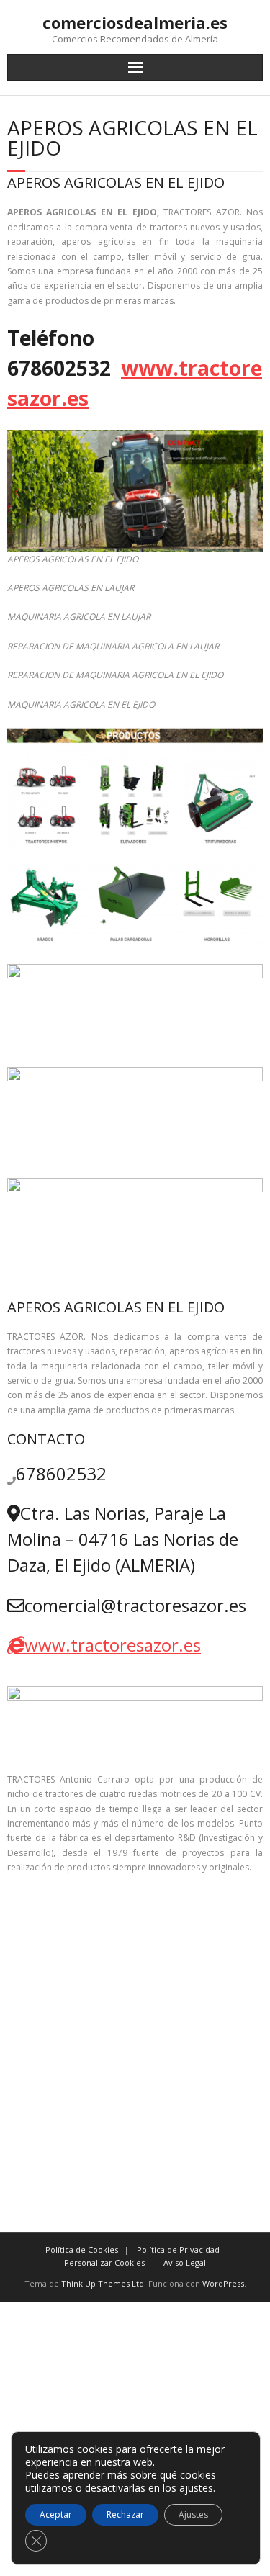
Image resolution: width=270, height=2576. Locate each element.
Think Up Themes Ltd (103, 2283)
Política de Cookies (82, 2250)
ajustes (196, 2488)
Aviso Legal (185, 2262)
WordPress (223, 2283)
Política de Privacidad (178, 2250)
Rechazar (125, 2514)
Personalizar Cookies (104, 2262)
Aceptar (56, 2514)
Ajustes (193, 2514)
